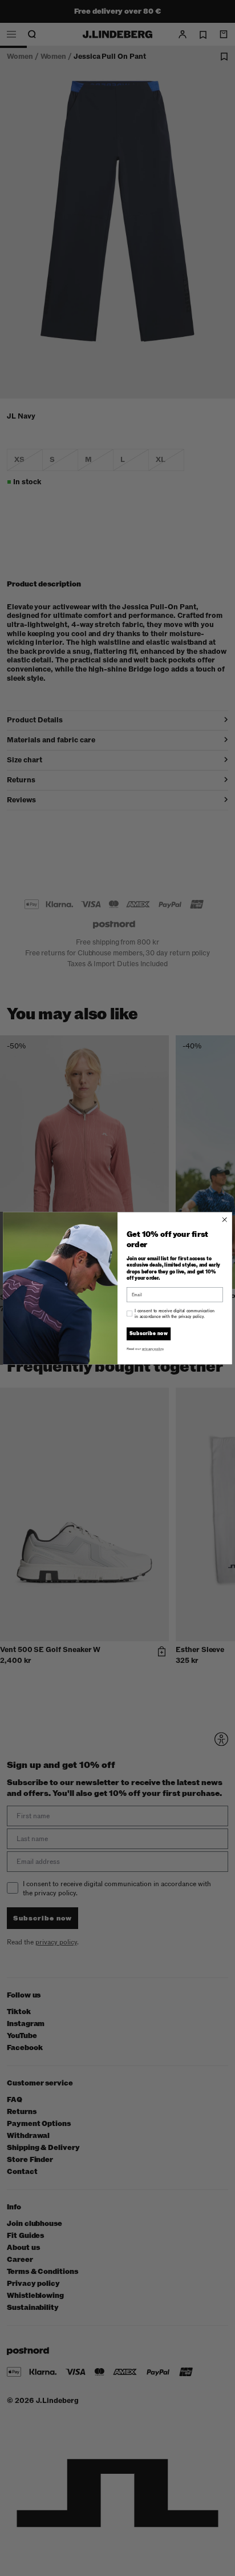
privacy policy (153, 1348)
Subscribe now (149, 1334)
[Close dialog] (225, 1219)
